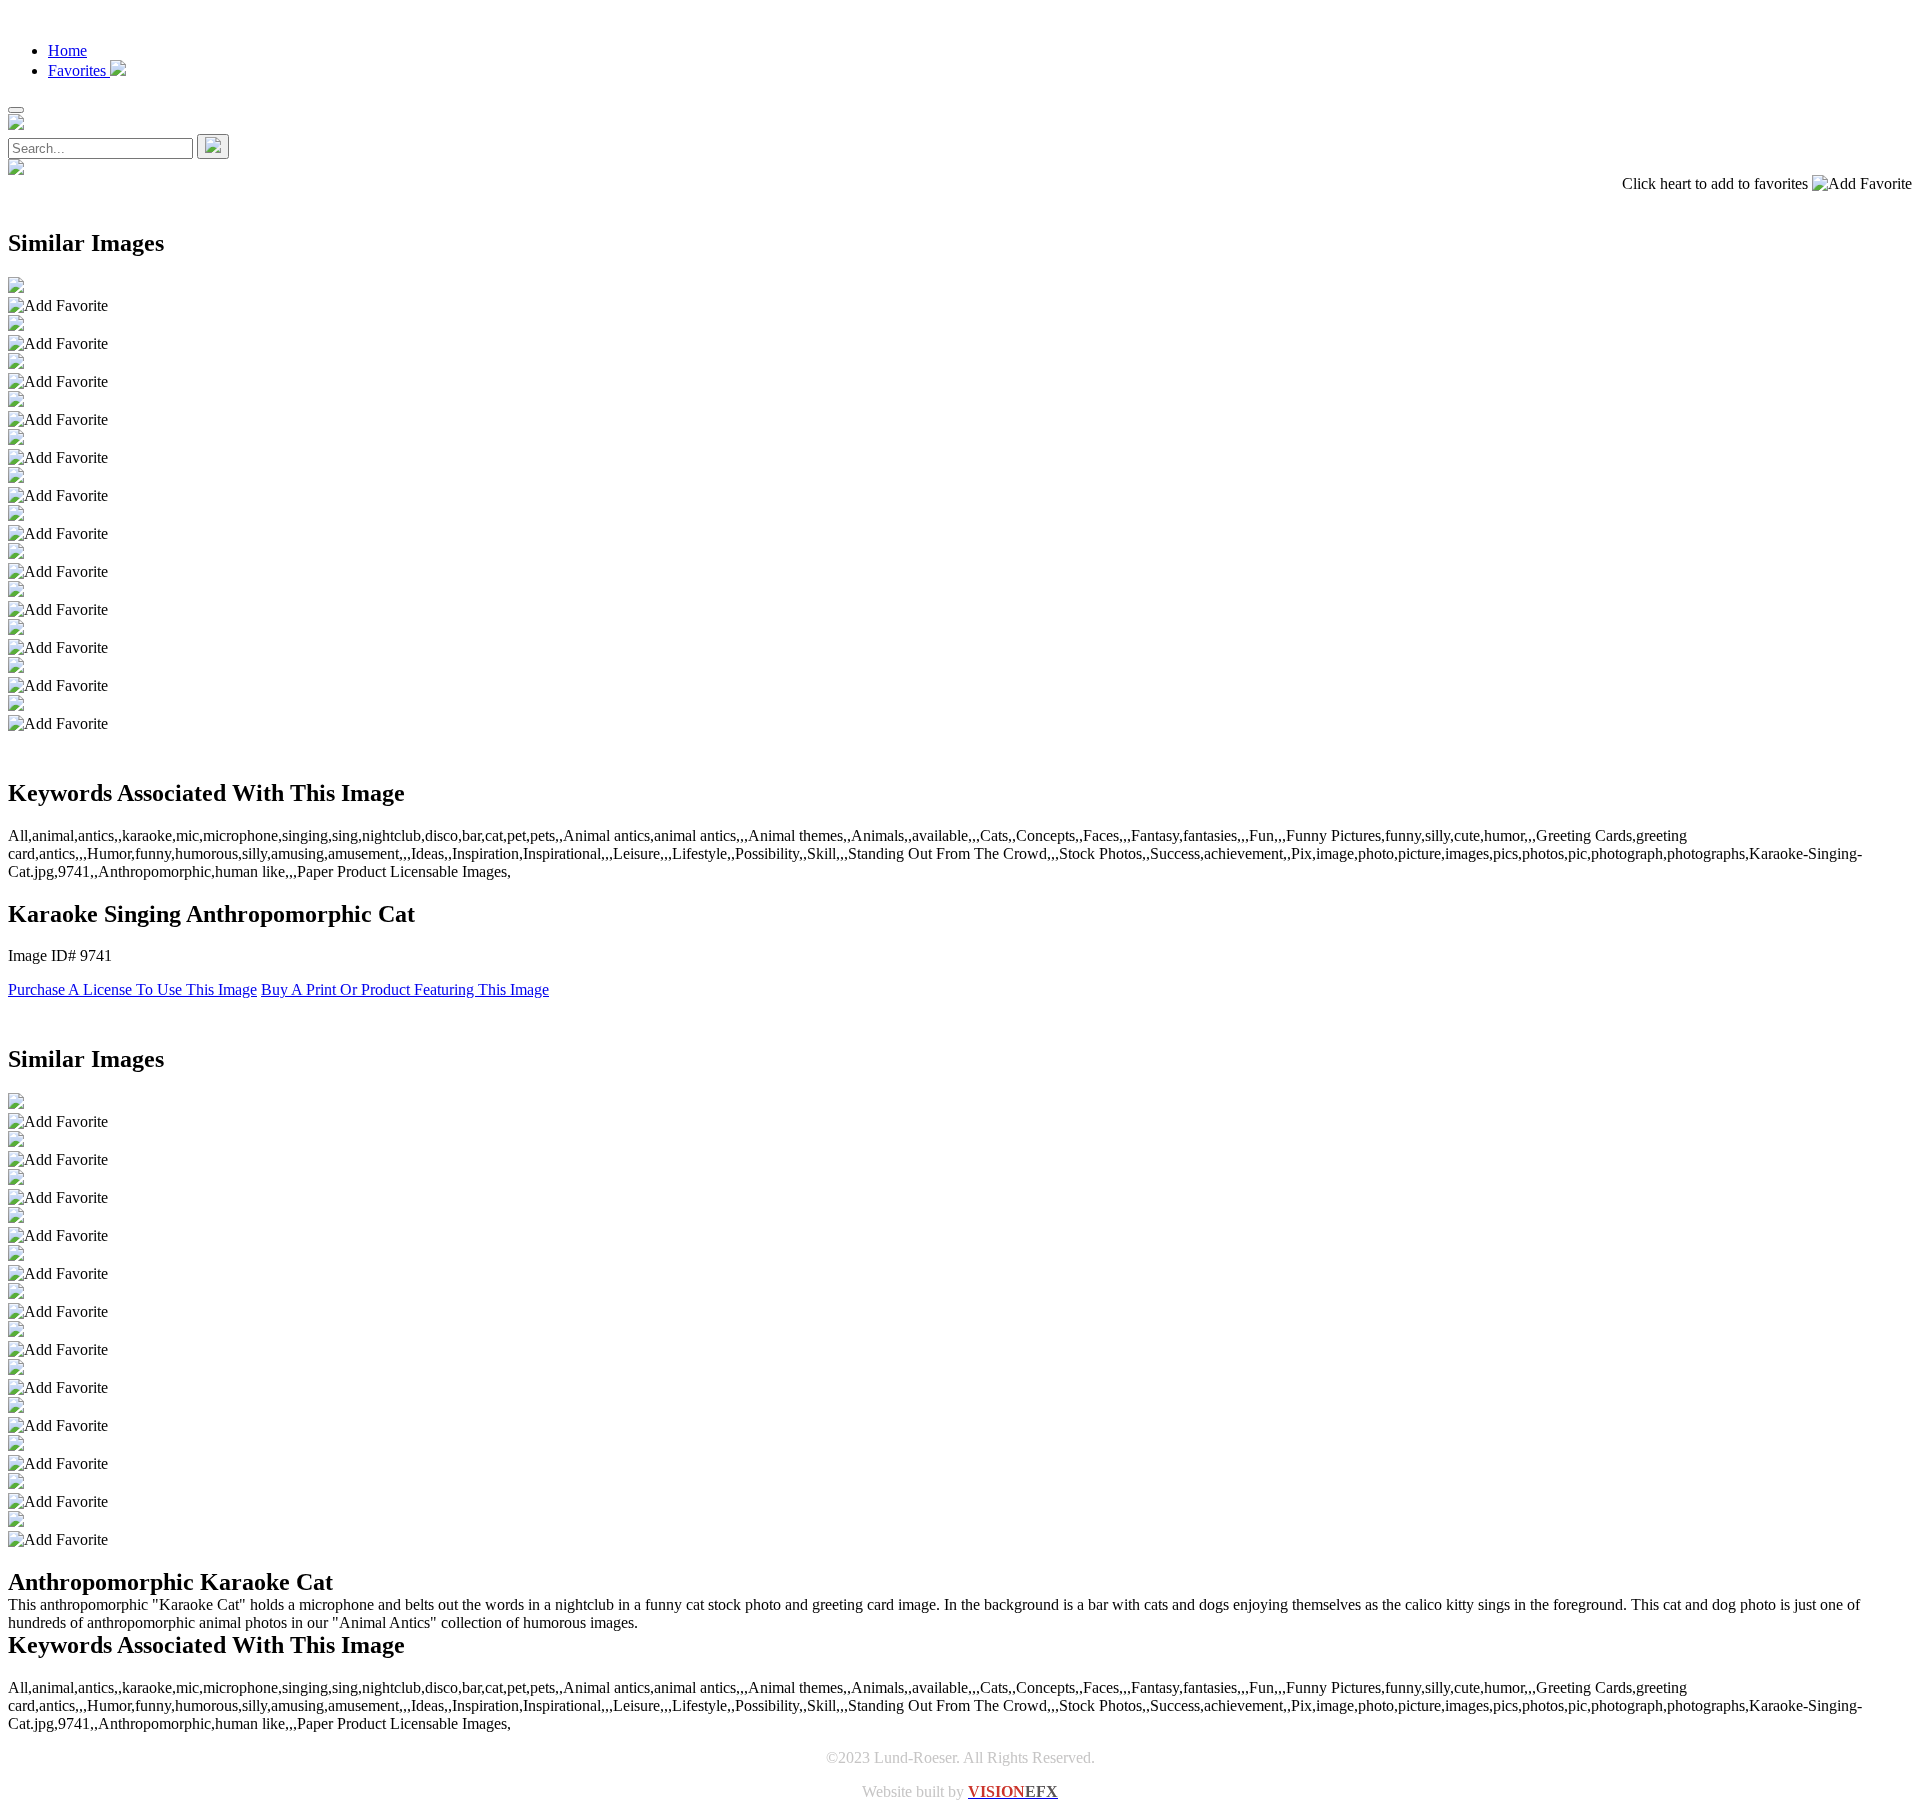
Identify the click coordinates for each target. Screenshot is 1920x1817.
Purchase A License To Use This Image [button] (132, 989)
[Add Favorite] (58, 306)
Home (67, 50)
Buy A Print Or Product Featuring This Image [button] (405, 989)
